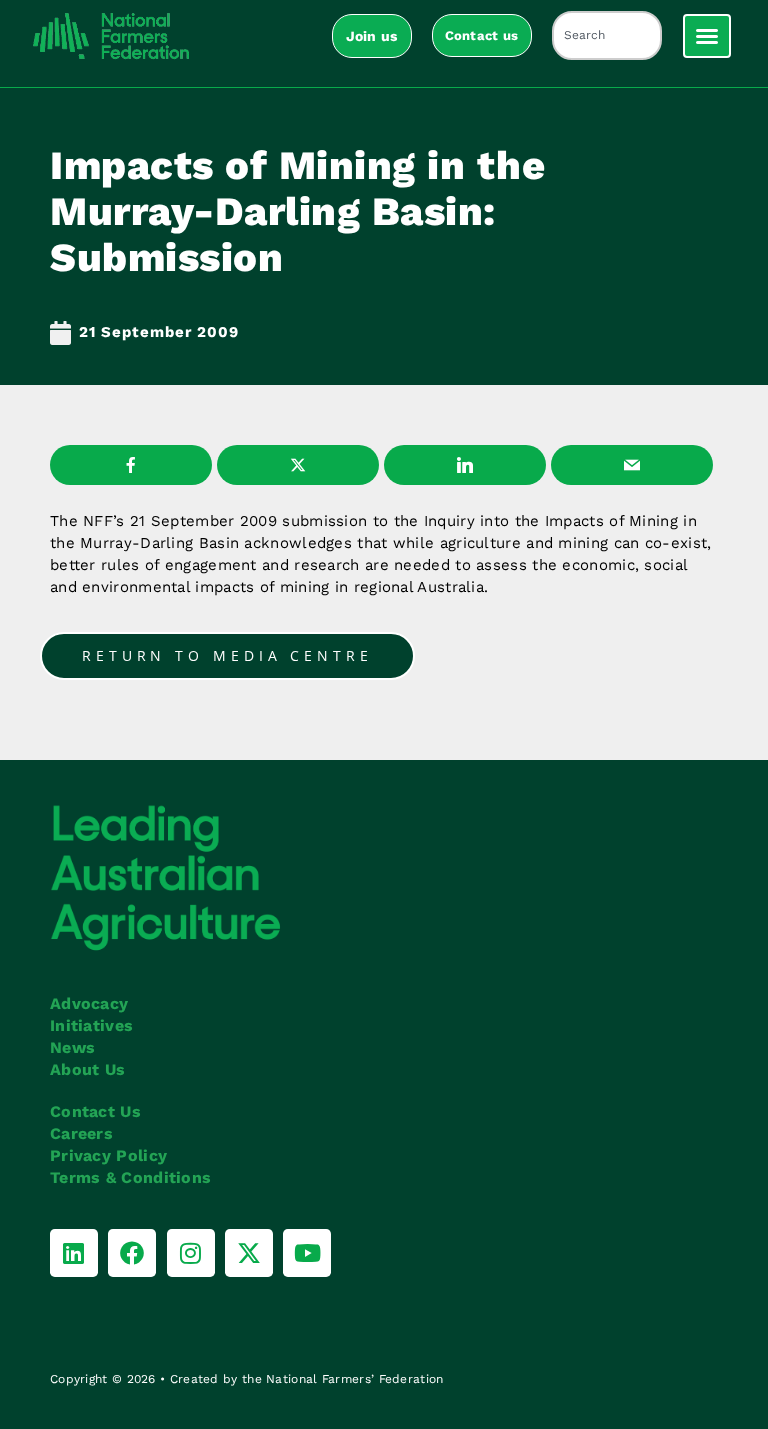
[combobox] (607, 35)
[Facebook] (132, 1253)
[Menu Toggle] (707, 36)
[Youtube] (307, 1253)
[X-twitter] (249, 1253)
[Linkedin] (74, 1253)
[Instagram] (191, 1253)
